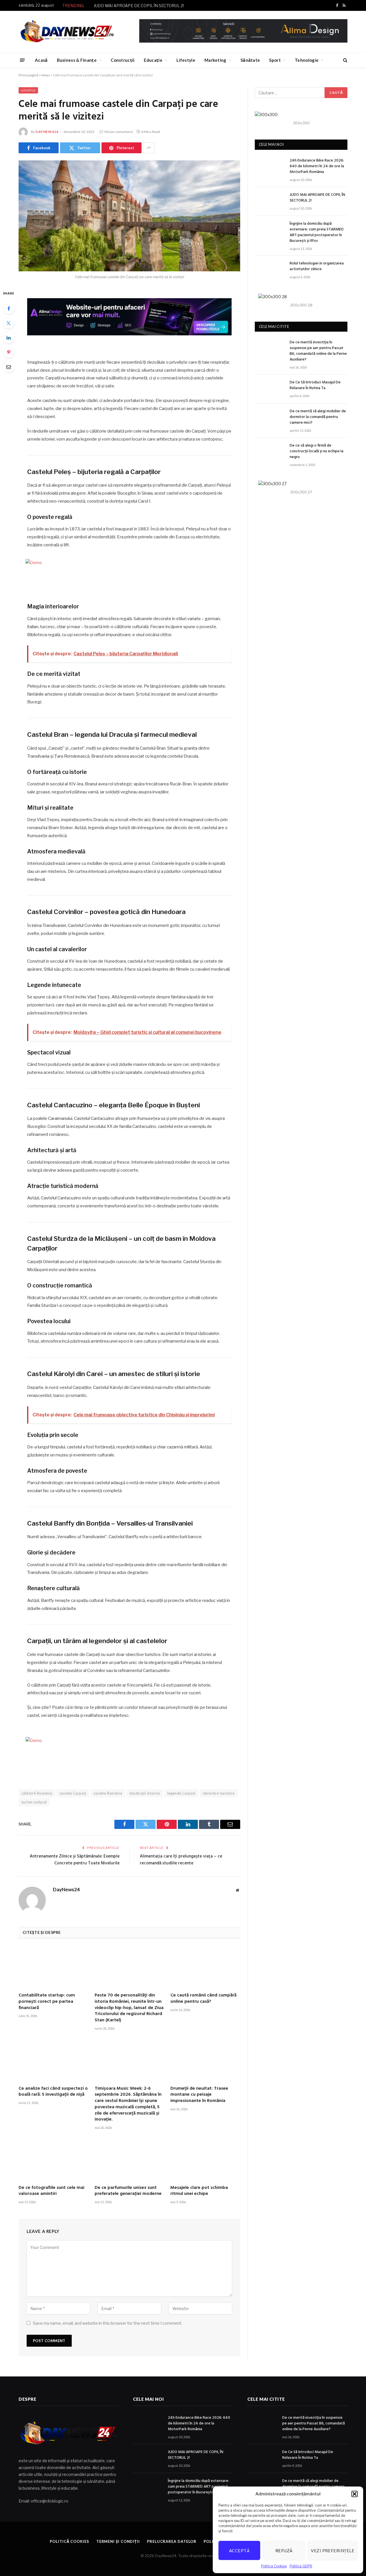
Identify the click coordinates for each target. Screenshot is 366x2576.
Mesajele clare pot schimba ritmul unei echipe (199, 2191)
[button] (355, 2494)
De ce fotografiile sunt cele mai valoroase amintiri (51, 2191)
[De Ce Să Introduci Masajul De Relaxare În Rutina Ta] (270, 389)
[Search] (345, 60)
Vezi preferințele (333, 2551)
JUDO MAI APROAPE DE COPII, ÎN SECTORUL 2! (139, 6)
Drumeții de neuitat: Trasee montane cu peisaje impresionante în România (199, 2095)
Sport (275, 60)
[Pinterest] (9, 352)
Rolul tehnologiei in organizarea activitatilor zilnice (317, 266)
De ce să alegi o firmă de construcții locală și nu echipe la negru (317, 451)
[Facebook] (9, 308)
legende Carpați (181, 1793)
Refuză (284, 2551)
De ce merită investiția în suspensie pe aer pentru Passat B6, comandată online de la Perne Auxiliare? (318, 351)
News (46, 75)
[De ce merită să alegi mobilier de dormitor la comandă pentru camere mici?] (270, 418)
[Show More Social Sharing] (149, 148)
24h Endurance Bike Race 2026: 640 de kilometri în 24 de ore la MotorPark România (317, 166)
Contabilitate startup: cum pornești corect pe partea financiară (47, 2002)
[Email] (9, 367)
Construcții (123, 60)
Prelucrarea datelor (172, 2541)
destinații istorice (145, 1793)
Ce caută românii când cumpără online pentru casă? (203, 1999)
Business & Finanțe (77, 60)
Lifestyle (186, 60)
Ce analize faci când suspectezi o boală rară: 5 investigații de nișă (53, 2092)
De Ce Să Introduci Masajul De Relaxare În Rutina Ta (315, 385)
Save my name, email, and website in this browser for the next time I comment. (108, 2323)
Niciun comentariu (119, 132)
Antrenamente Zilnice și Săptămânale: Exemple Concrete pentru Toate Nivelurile (75, 1860)
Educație (153, 60)
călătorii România (37, 1793)
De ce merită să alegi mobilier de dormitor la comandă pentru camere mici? (318, 417)
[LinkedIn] (9, 338)
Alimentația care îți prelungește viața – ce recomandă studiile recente (181, 1860)
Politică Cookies (274, 2566)
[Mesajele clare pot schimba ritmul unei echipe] (205, 2160)
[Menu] (22, 60)
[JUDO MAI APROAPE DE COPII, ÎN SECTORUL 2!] (270, 201)
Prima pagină (28, 75)
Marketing (215, 60)
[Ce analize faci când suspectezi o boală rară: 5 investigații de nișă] (53, 2060)
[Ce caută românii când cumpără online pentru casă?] (205, 1967)
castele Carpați (73, 1793)
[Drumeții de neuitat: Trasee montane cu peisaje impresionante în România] (205, 2060)
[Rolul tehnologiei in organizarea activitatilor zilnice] (270, 270)
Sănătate (250, 60)
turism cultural (34, 1802)
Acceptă (239, 2551)
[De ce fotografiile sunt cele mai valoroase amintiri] (53, 2160)
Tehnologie (307, 60)
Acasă (41, 60)
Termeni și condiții (118, 2541)
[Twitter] (9, 323)
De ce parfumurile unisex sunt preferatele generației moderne (128, 2191)
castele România (108, 1793)
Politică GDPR (301, 2566)
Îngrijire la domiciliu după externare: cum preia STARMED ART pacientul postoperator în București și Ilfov (317, 232)
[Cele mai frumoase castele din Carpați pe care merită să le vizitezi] (129, 216)
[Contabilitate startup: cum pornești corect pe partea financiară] (53, 1967)
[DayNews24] (67, 32)
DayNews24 (47, 132)
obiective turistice (219, 1793)
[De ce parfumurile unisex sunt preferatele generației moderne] (130, 2160)
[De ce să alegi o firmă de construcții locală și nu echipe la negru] (270, 452)
